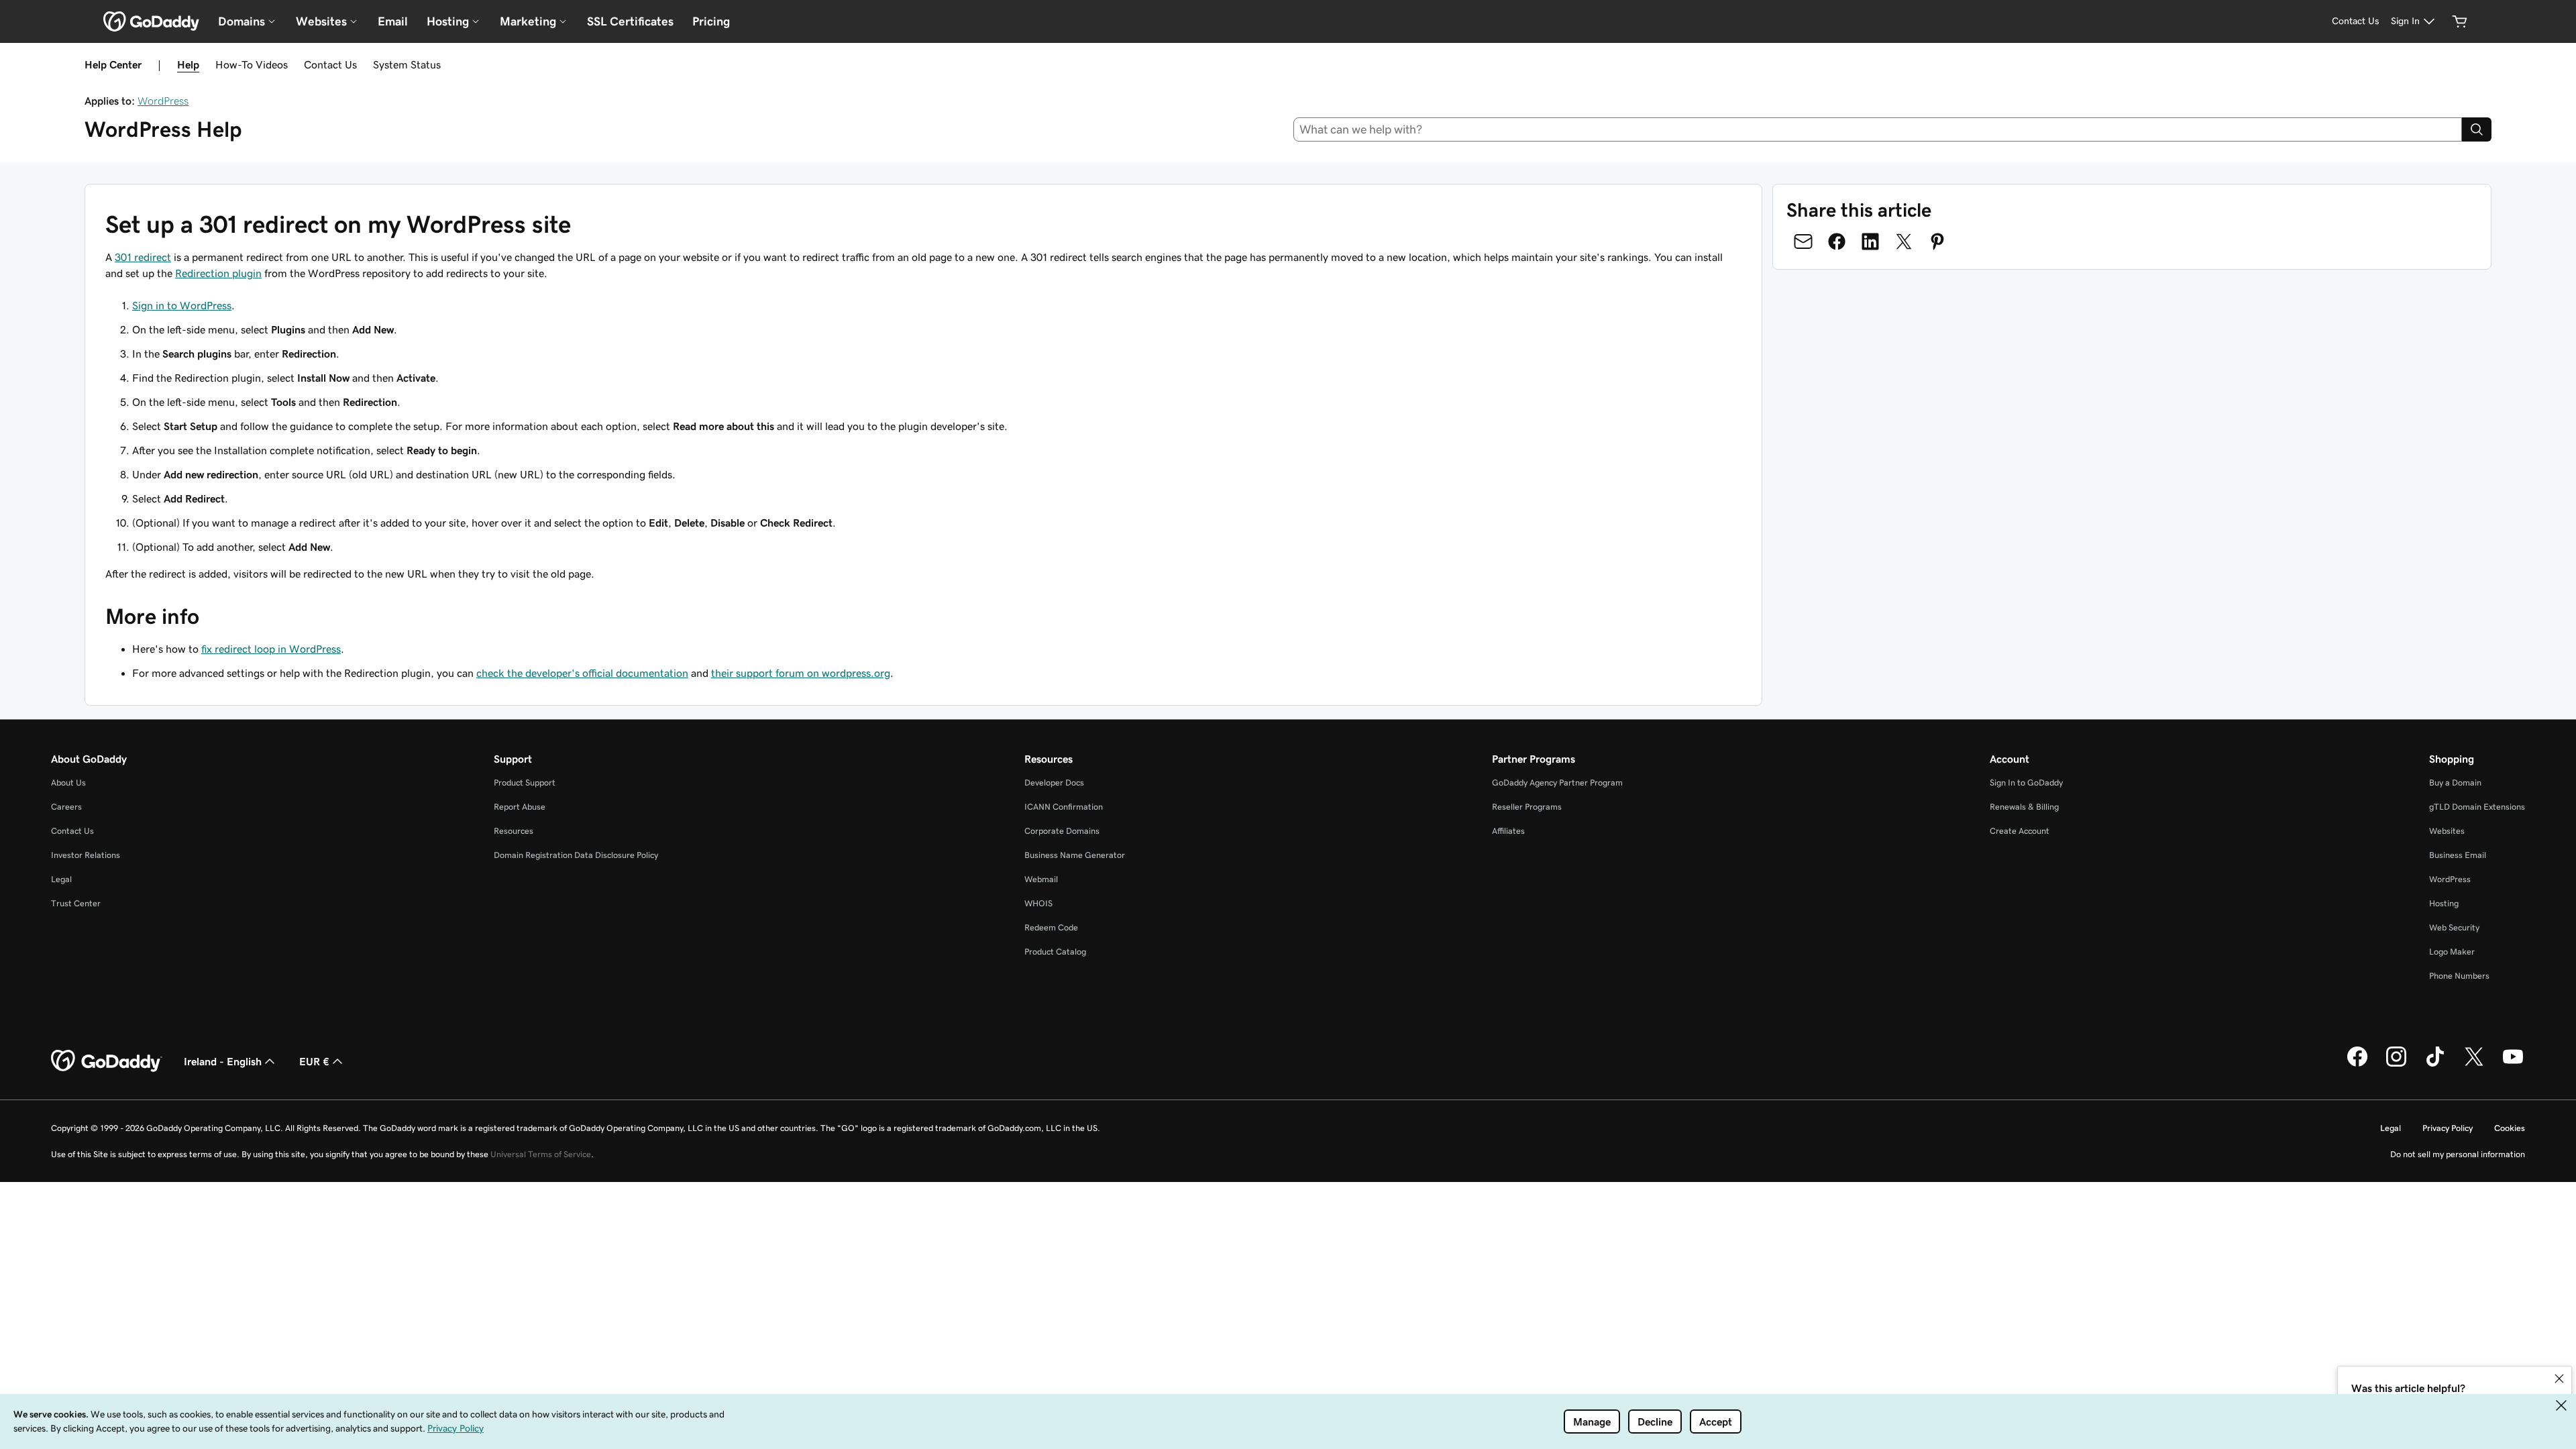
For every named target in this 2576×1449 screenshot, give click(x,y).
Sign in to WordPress (182, 305)
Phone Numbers (2459, 976)
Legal (61, 879)
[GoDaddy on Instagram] (2396, 1065)
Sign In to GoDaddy (2026, 783)
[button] (2559, 1379)
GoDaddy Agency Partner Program (1557, 783)
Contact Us (330, 64)
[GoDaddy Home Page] (107, 1061)
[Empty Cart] (2460, 21)
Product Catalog (1055, 952)
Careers (66, 807)
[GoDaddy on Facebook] (2357, 1065)
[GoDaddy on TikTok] (2435, 1065)
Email (393, 21)
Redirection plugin (218, 273)
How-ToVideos (252, 64)
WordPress (163, 101)
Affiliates (1508, 831)
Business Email (2458, 855)
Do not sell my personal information (2458, 1154)
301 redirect (143, 257)
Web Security (2454, 927)
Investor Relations (86, 855)
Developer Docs (1054, 783)
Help (188, 64)
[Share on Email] (1803, 241)
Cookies (2510, 1128)
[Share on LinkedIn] (1870, 241)
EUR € (314, 1061)
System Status (407, 64)
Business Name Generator (1075, 855)
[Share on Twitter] (1904, 241)
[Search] (2477, 129)
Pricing (711, 21)
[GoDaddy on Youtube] (2513, 1065)
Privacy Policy (2448, 1128)
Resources (514, 831)
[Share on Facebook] (1837, 241)
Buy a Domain (2455, 783)
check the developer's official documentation (582, 673)
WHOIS (1038, 903)
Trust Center (76, 903)
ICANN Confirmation (1064, 807)
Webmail (1041, 879)
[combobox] (1878, 129)
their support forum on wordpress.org (801, 673)
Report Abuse (520, 807)
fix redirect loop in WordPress (271, 649)
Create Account (2020, 831)
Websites (2447, 831)
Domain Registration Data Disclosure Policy (576, 855)
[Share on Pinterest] (1937, 241)
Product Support (525, 783)
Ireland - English (223, 1061)
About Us (68, 783)
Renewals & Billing (2024, 807)
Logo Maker (2452, 952)
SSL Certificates (630, 21)
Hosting (2444, 903)
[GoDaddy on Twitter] (2474, 1065)
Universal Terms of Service (541, 1154)
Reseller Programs (1527, 807)
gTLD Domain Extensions (2477, 807)
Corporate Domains (1062, 831)
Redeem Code (1051, 927)
